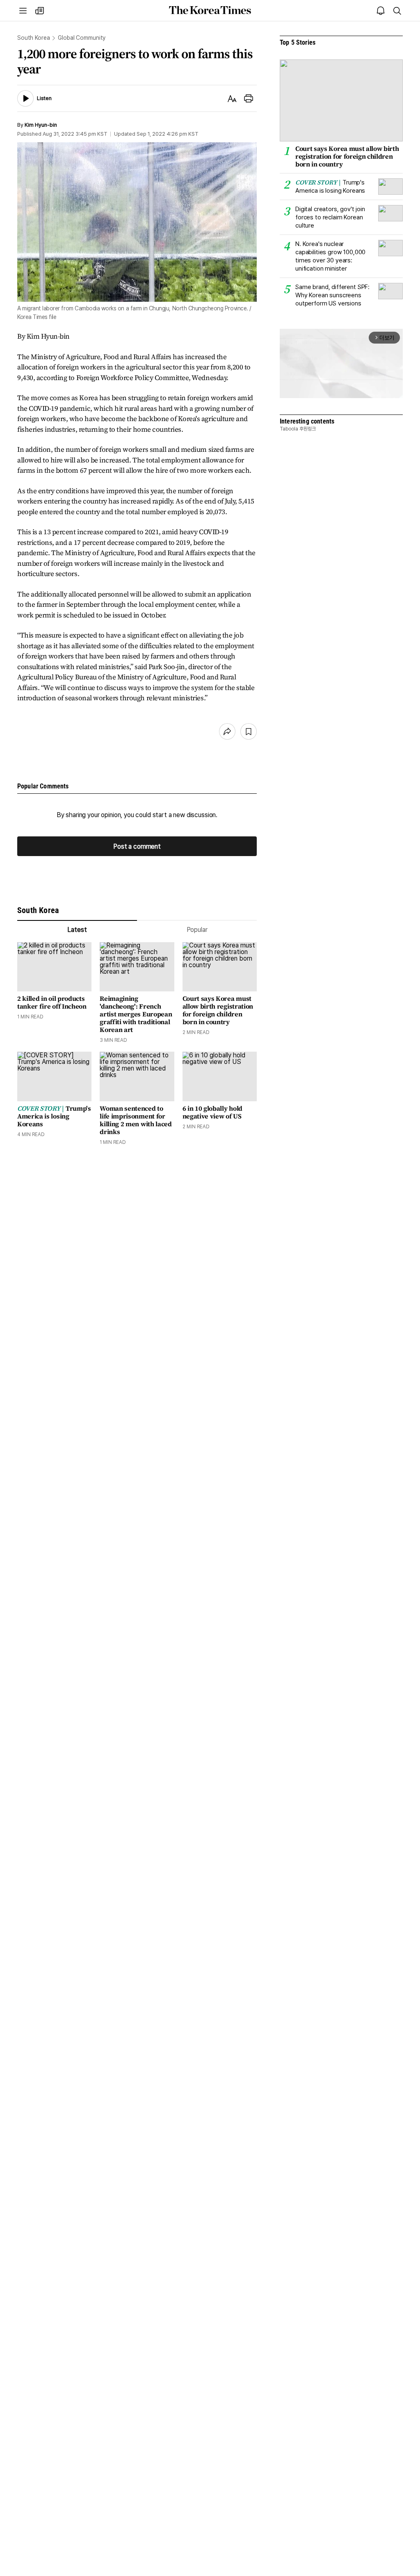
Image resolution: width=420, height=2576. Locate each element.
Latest (77, 930)
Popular (197, 930)
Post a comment (137, 846)
